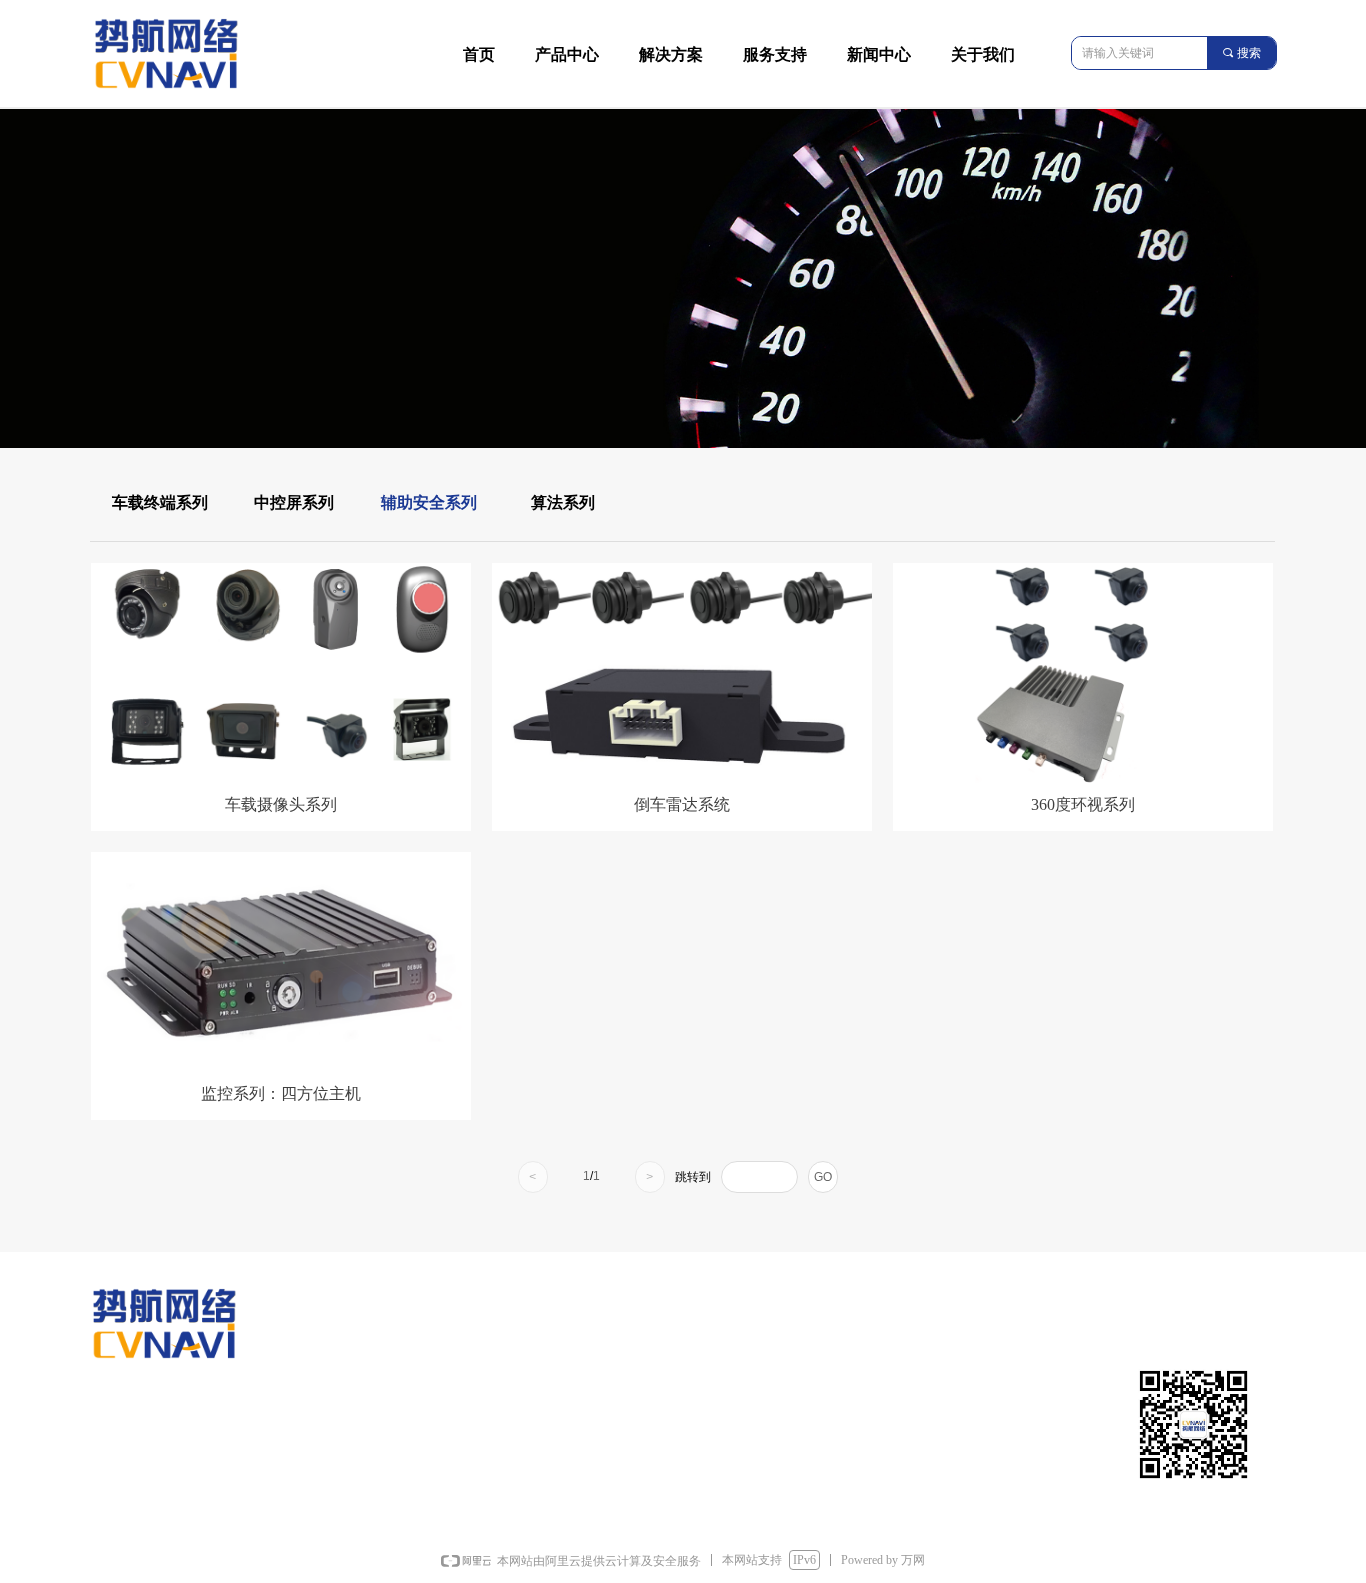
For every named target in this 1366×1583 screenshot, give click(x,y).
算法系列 (563, 502)
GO (823, 1177)
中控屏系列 (294, 502)
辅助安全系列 (429, 502)
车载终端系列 (160, 502)
